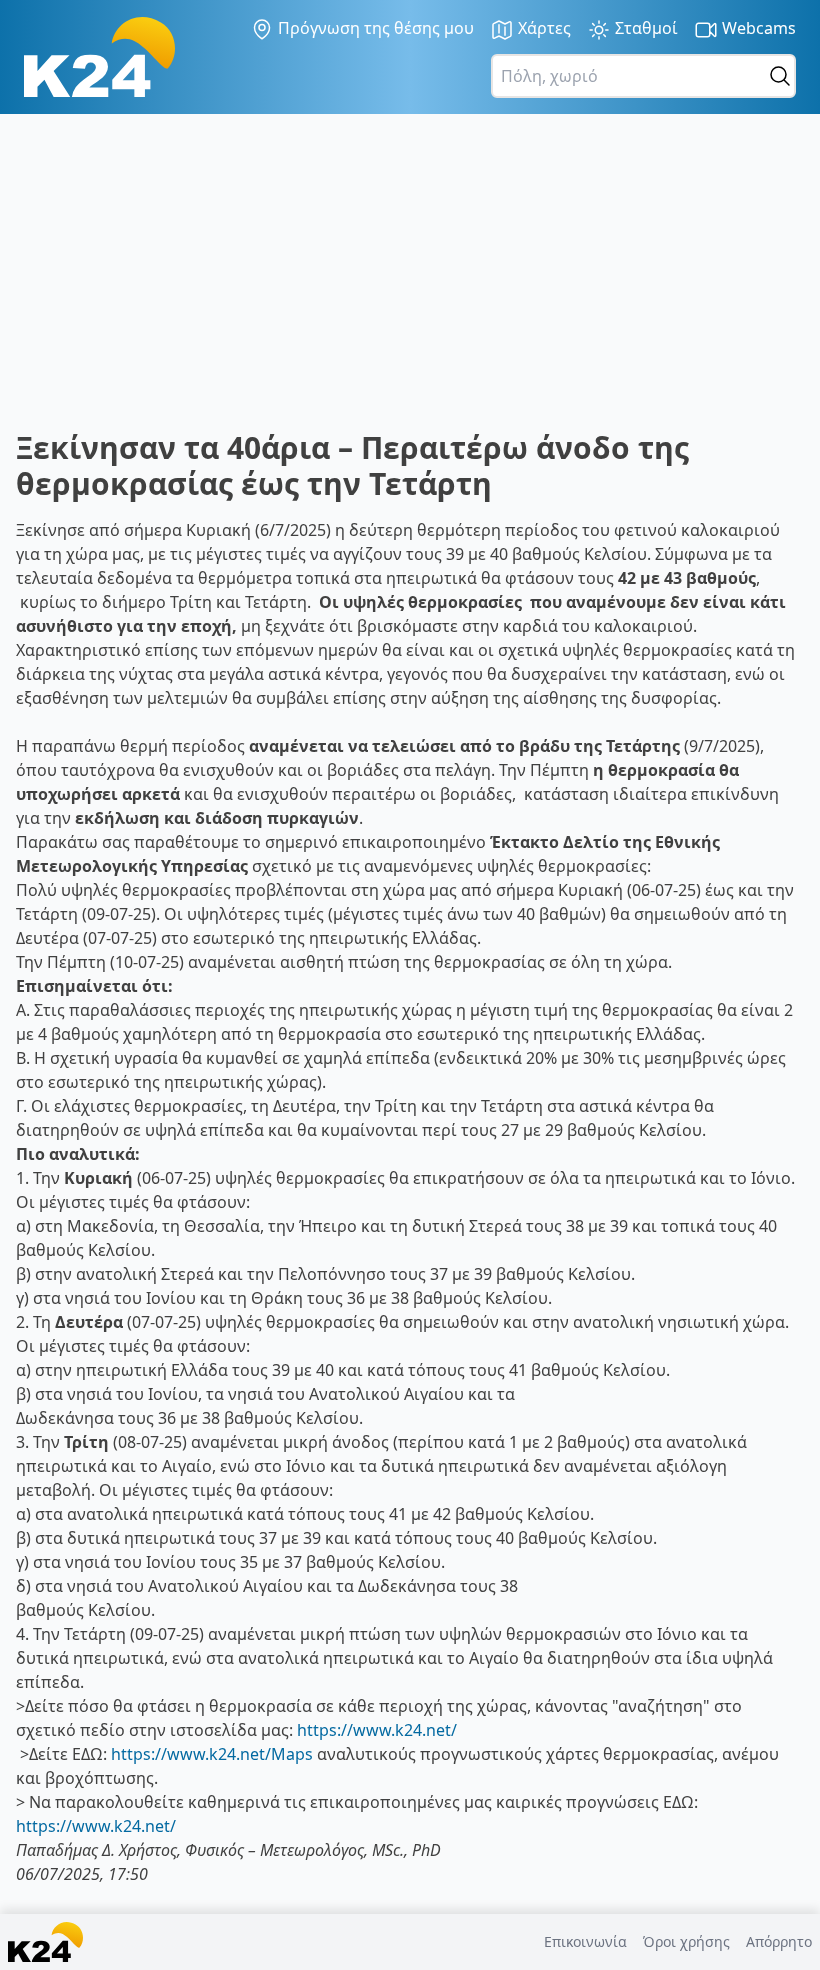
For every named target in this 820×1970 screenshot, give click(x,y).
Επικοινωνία (585, 1941)
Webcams (757, 28)
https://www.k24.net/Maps (212, 1754)
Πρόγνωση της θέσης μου (374, 28)
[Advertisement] (410, 280)
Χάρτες (542, 28)
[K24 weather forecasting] (99, 57)
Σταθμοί (644, 28)
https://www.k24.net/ (377, 1730)
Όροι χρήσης (686, 1941)
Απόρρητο (779, 1941)
